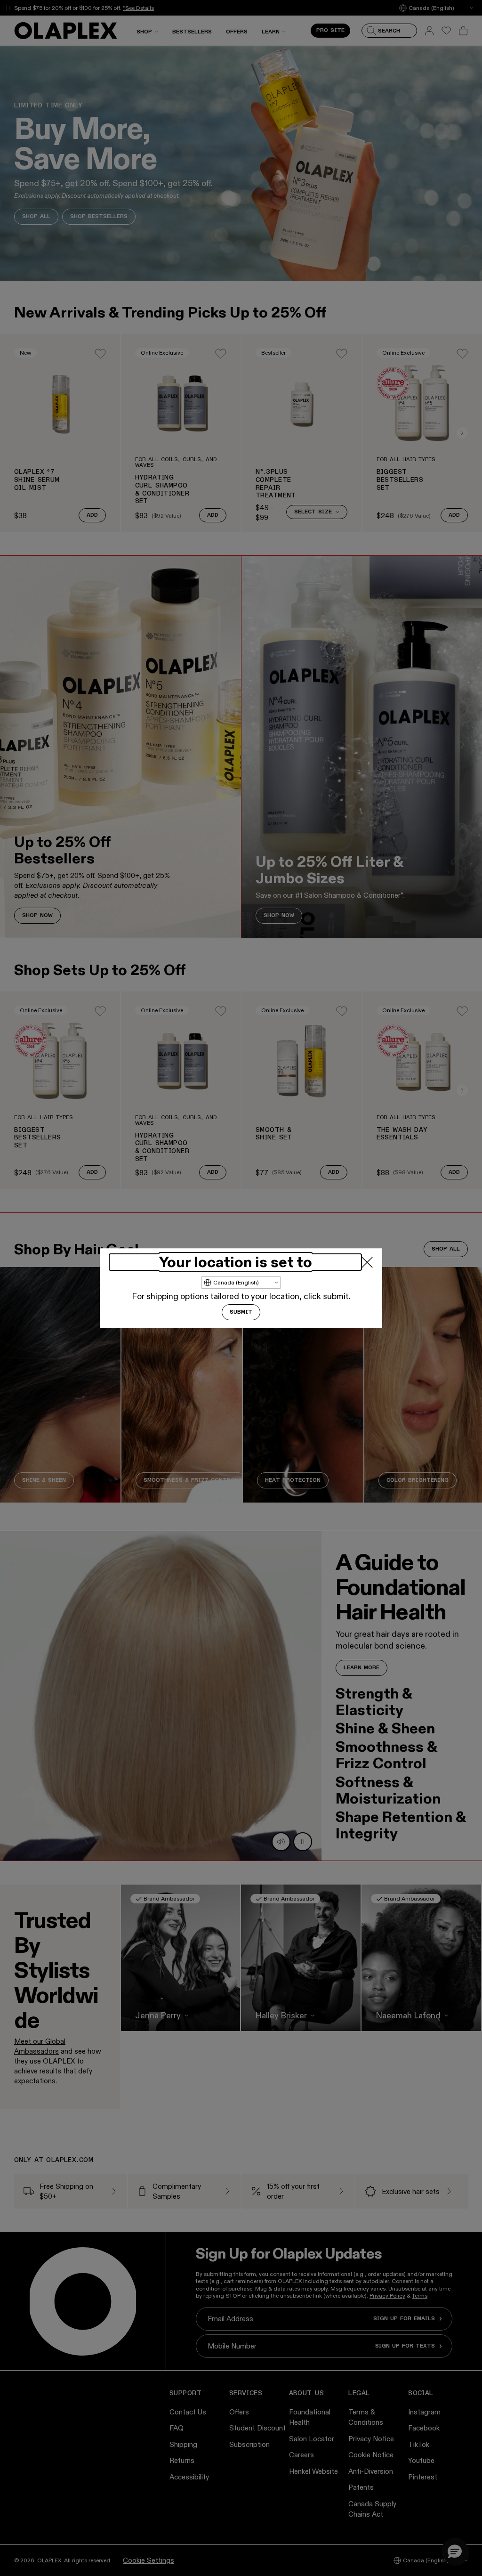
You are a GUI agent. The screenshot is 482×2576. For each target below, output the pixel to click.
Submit (241, 1312)
